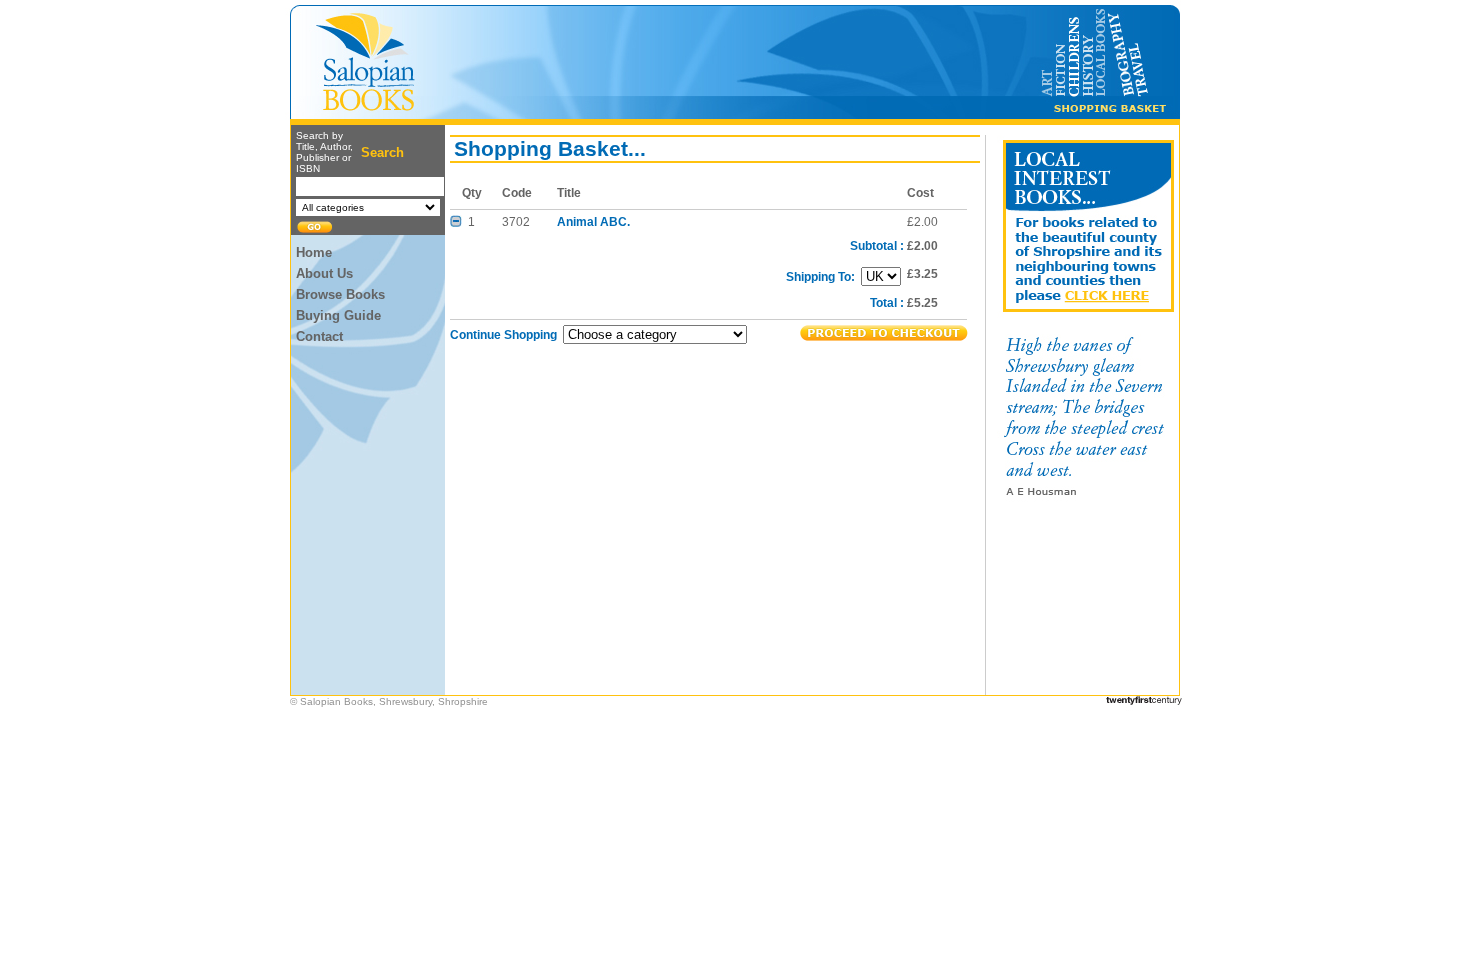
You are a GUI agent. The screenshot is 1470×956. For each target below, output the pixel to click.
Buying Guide (338, 315)
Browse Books (340, 294)
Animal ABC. (593, 222)
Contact (319, 336)
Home (314, 252)
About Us (324, 273)
